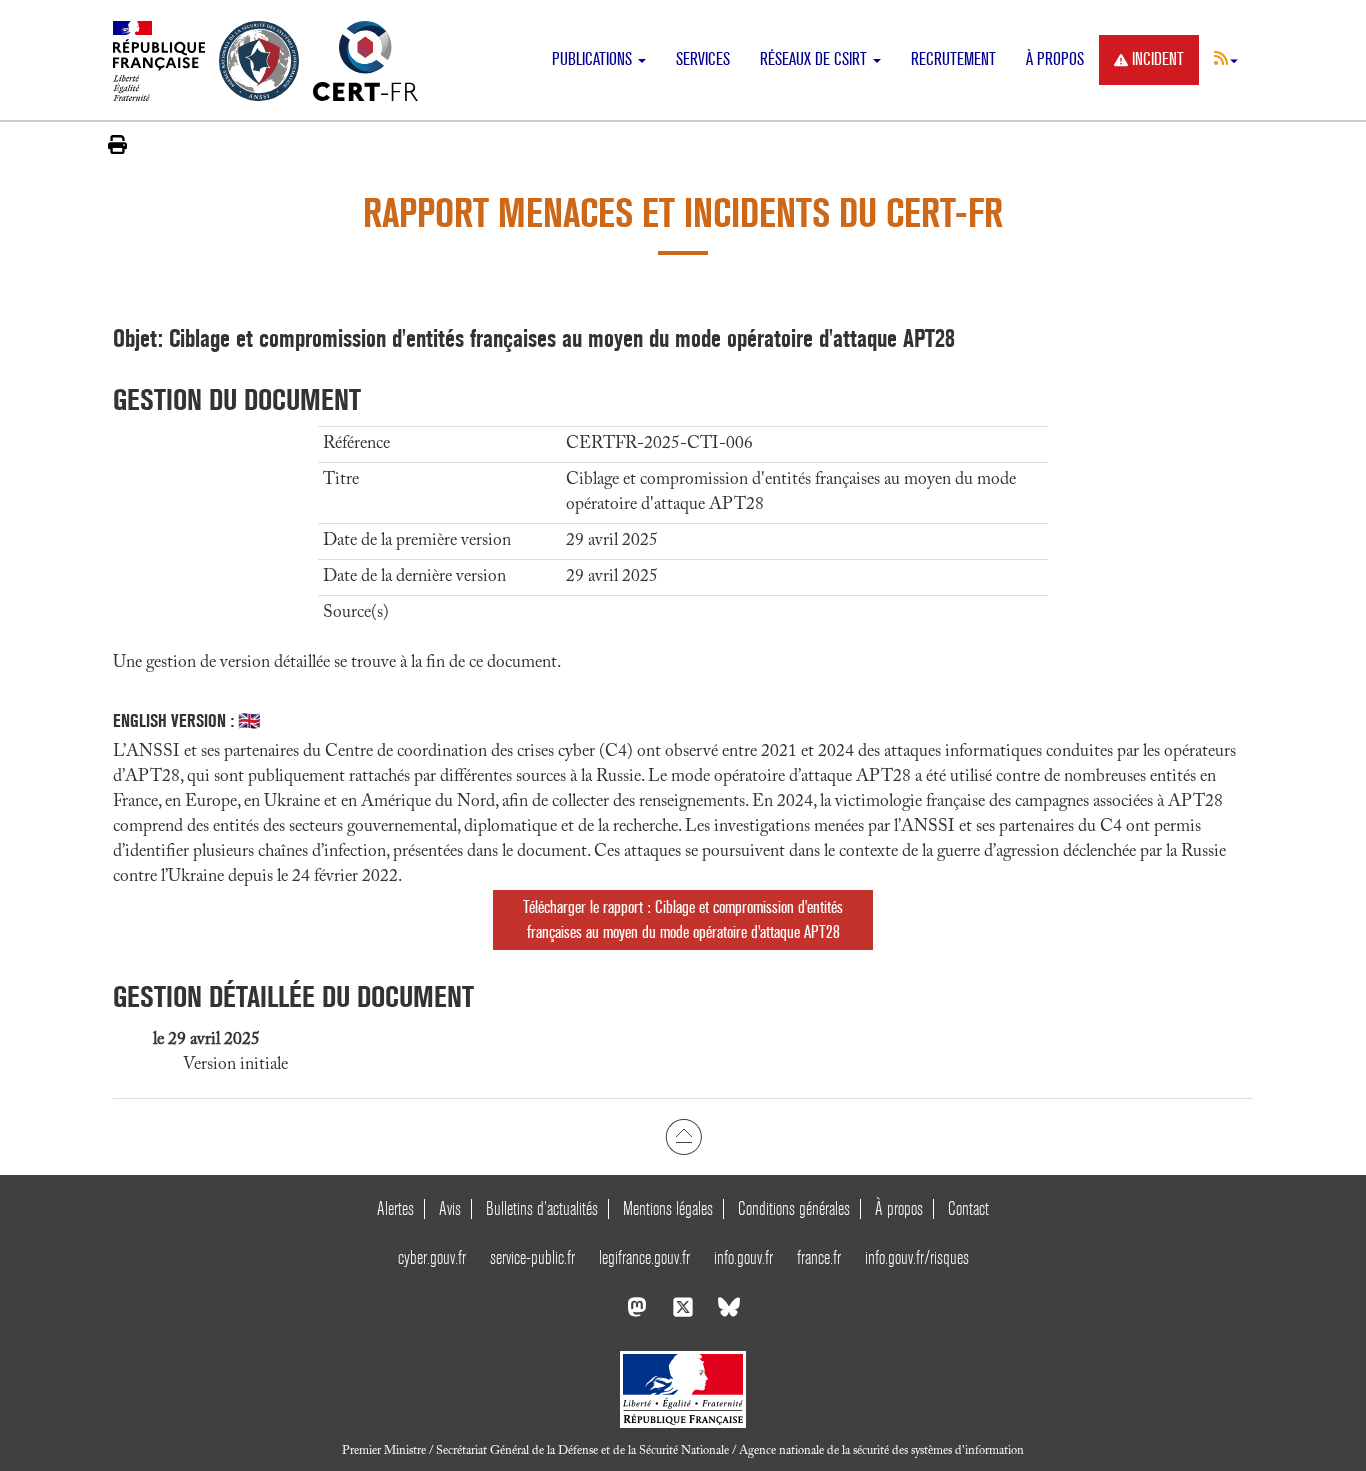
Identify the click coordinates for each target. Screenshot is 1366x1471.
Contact (968, 1208)
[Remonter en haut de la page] (683, 1137)
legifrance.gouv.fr (644, 1257)
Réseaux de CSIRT (815, 59)
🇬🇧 (249, 720)
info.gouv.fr (743, 1257)
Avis (450, 1208)
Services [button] (703, 59)
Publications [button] (594, 59)
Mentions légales (668, 1208)
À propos (1055, 59)
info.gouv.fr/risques (917, 1257)
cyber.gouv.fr (432, 1257)
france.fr (819, 1257)
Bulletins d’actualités (542, 1208)
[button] (1226, 58)
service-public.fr (532, 1257)
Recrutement (953, 59)
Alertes (395, 1208)
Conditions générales (794, 1208)
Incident (1158, 59)
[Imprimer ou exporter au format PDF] (117, 144)
